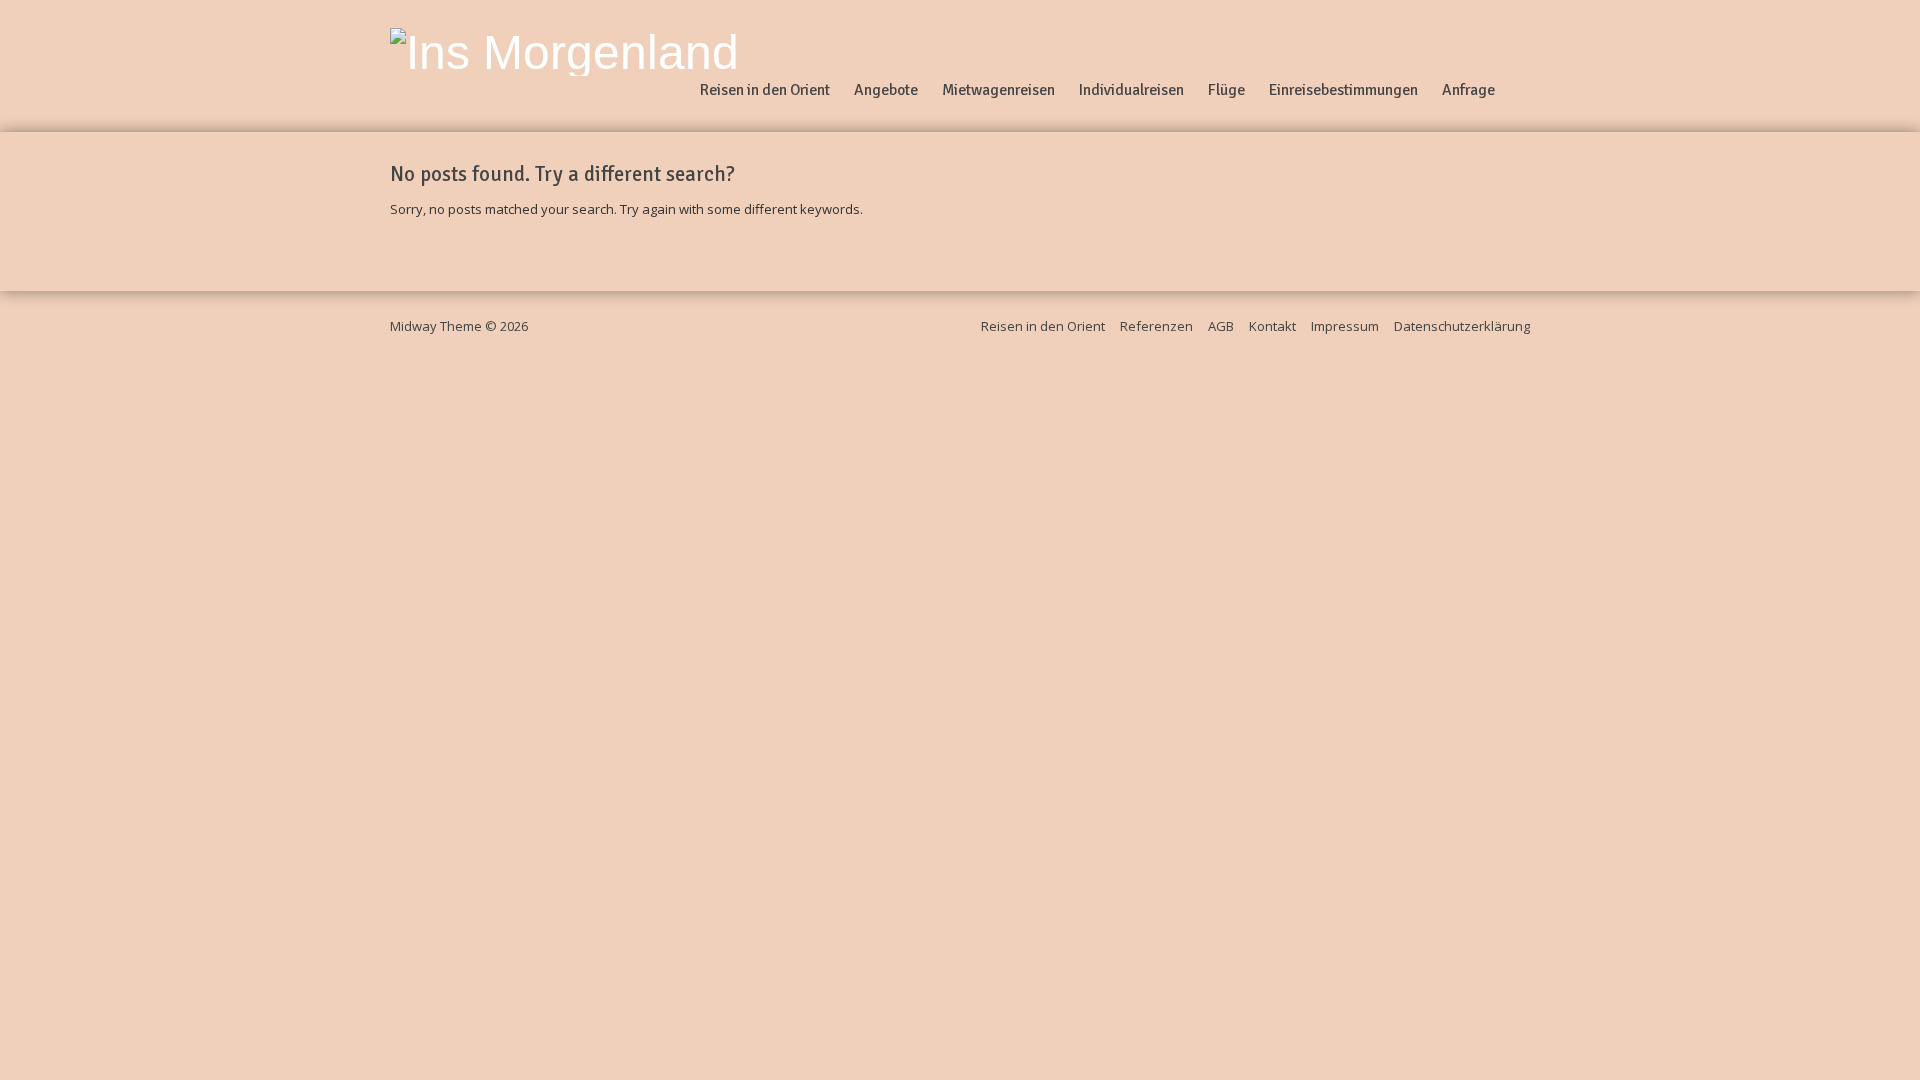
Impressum (1345, 326)
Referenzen (1156, 326)
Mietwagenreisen (998, 90)
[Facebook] (1522, 66)
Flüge (1226, 90)
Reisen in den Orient (765, 90)
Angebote (886, 90)
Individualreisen (1131, 90)
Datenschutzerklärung (1462, 326)
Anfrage (1468, 90)
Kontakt (1272, 326)
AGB (1221, 326)
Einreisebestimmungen (1343, 90)
